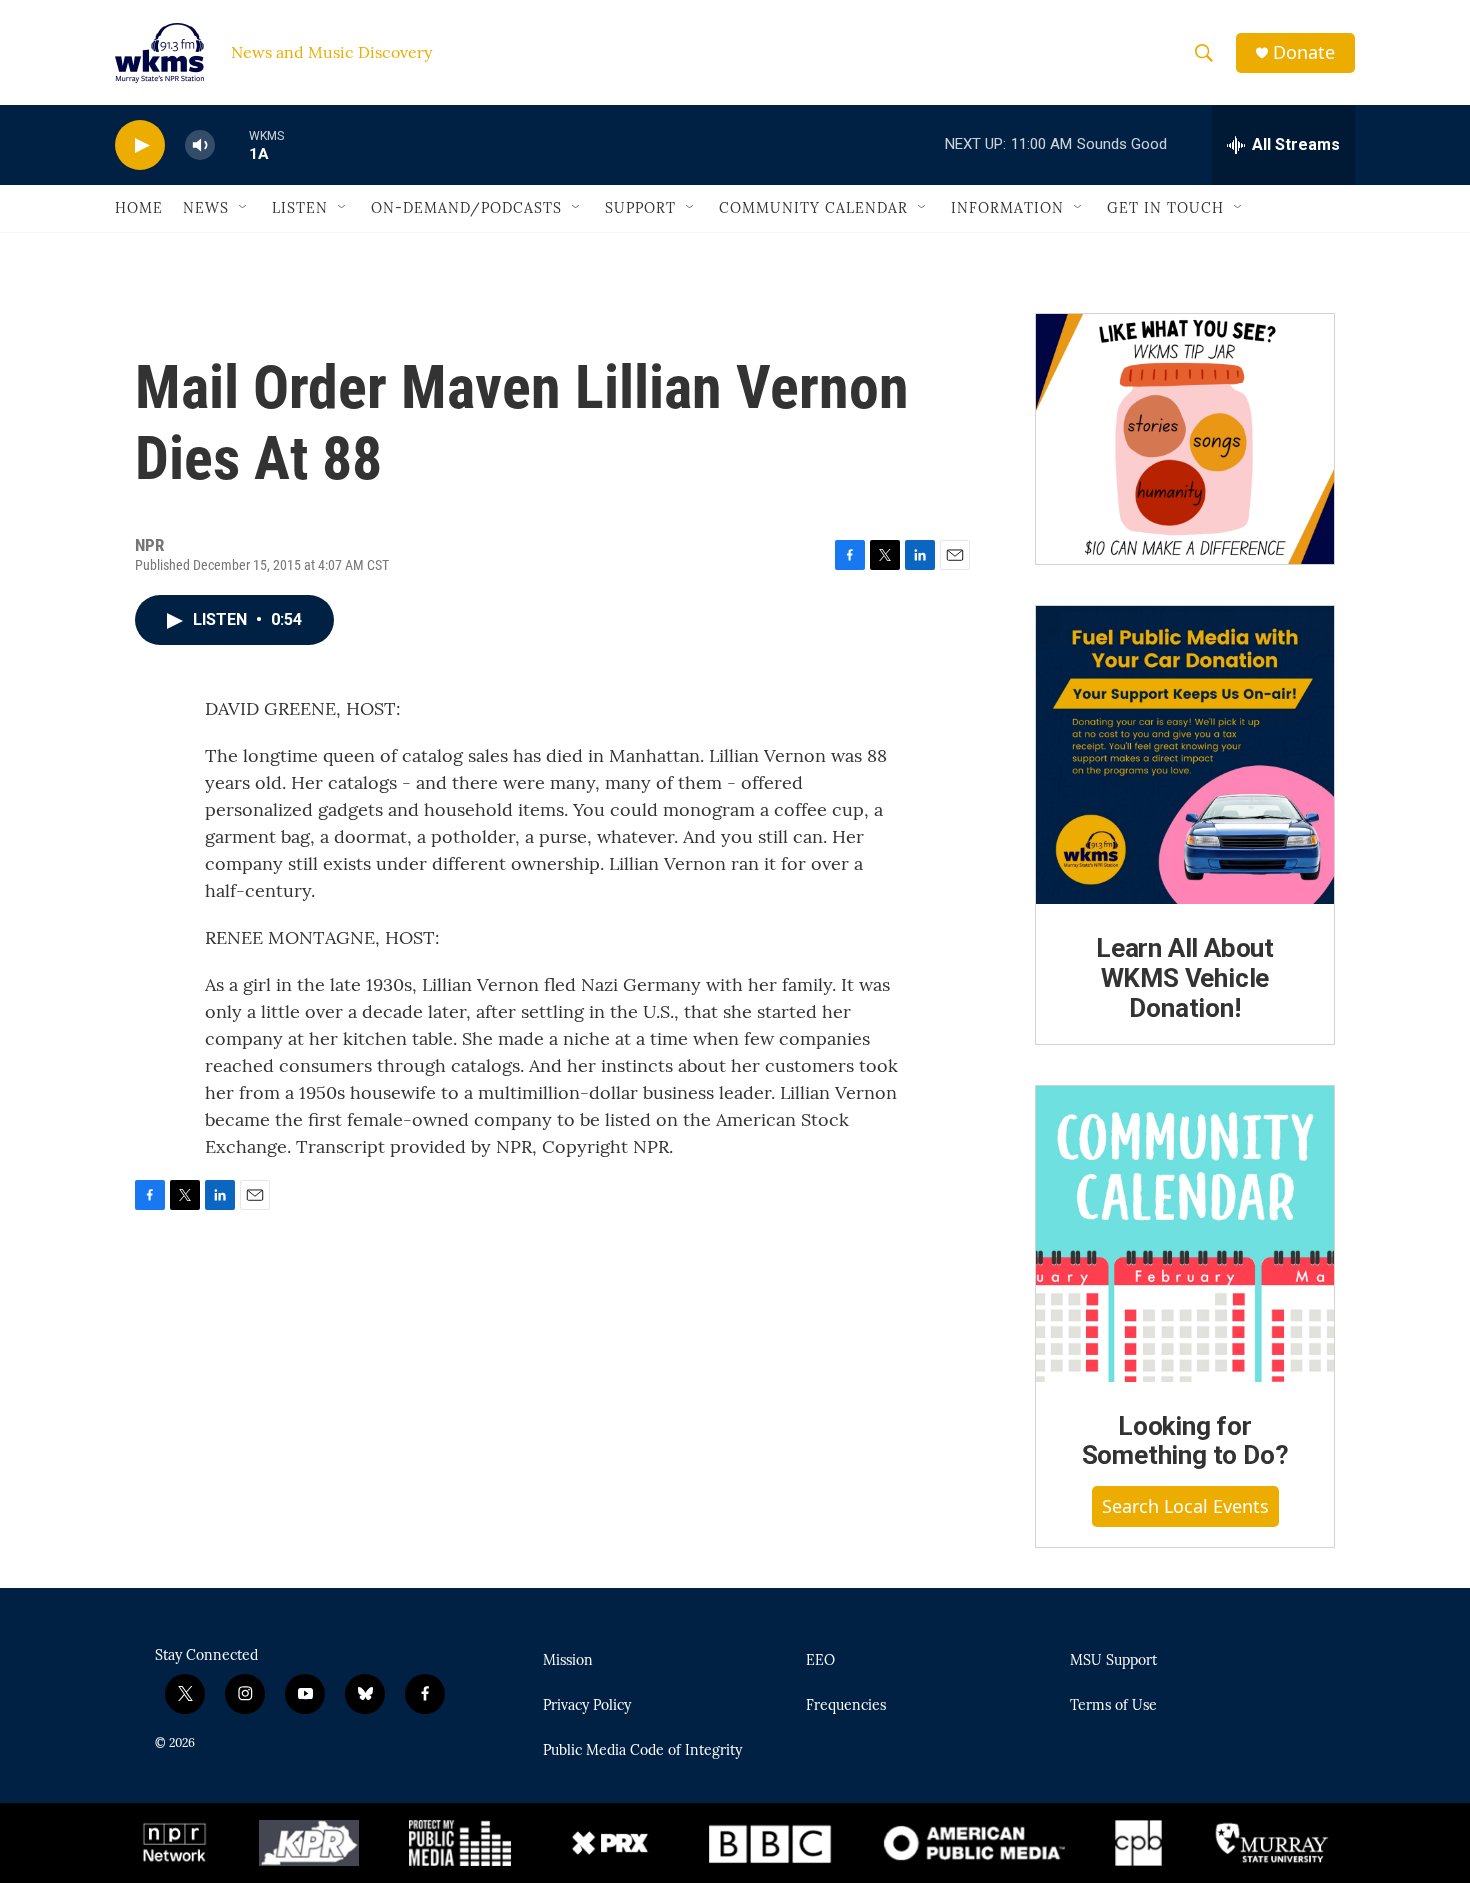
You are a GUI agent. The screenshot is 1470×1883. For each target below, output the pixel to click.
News (206, 208)
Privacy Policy (587, 1706)
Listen (300, 208)
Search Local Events (1185, 1506)
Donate (1304, 52)
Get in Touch (1165, 208)
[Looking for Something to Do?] (1185, 1234)
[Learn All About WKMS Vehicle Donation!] (1185, 755)
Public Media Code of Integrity (642, 1751)
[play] (140, 145)
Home (139, 208)
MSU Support (1113, 1661)
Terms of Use (1113, 1706)
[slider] (232, 144)
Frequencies (846, 1706)
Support (640, 208)
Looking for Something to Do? (1185, 1441)
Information (1007, 208)
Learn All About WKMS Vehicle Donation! (1185, 978)
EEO (820, 1661)
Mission (568, 1661)
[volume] (200, 145)
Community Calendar (813, 208)
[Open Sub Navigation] (244, 208)
